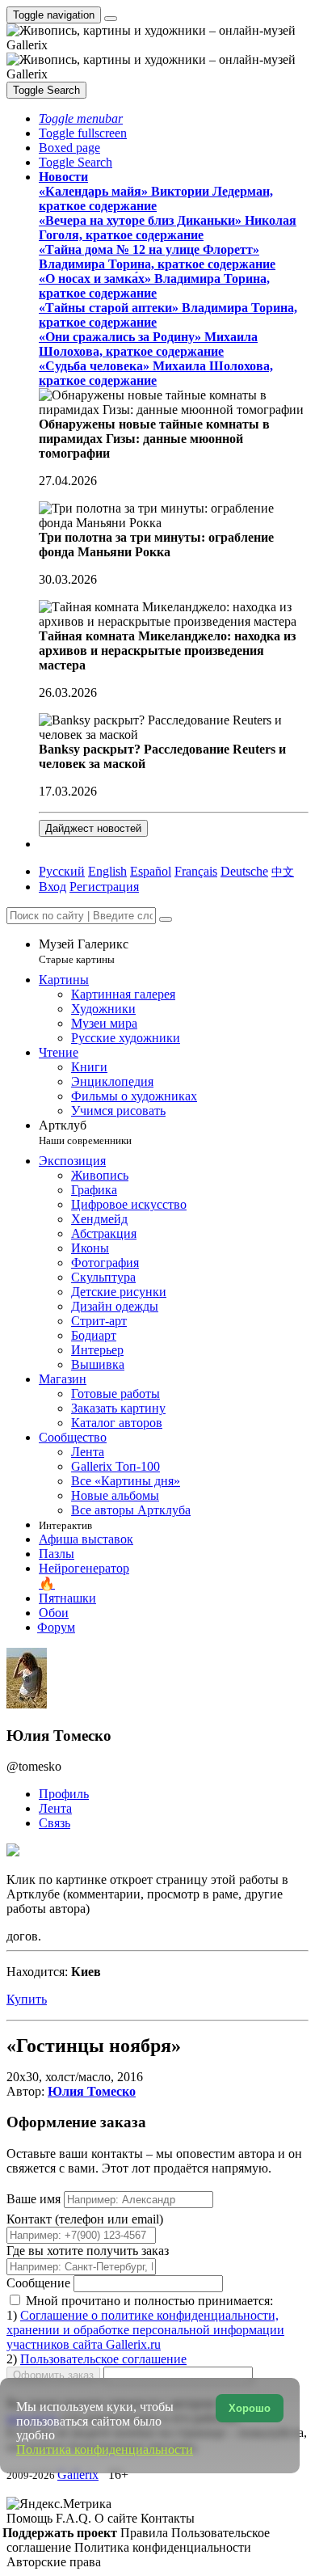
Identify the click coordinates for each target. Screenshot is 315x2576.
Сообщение (38, 2283)
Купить (27, 1999)
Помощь (31, 2518)
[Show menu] (111, 19)
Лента (55, 1808)
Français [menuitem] (196, 871)
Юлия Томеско (92, 2091)
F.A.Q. (75, 2518)
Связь (55, 1823)
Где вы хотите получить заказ (88, 2251)
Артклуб (85, 1132)
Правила (146, 2533)
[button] (81, 118)
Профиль (64, 1794)
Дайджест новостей (93, 828)
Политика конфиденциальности (163, 2547)
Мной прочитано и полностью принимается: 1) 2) (145, 2330)
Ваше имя (35, 2199)
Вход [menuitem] (52, 887)
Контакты (168, 2518)
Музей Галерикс (84, 951)
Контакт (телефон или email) (85, 2219)
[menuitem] (283, 871)
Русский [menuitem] (62, 871)
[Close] (166, 919)
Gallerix (78, 2475)
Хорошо (250, 2408)
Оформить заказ (53, 2375)
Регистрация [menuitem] (104, 887)
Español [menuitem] (151, 871)
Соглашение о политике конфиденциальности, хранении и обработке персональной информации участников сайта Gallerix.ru (145, 2330)
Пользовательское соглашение (103, 2359)
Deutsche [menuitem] (244, 871)
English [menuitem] (107, 871)
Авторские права (54, 2562)
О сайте (118, 2518)
